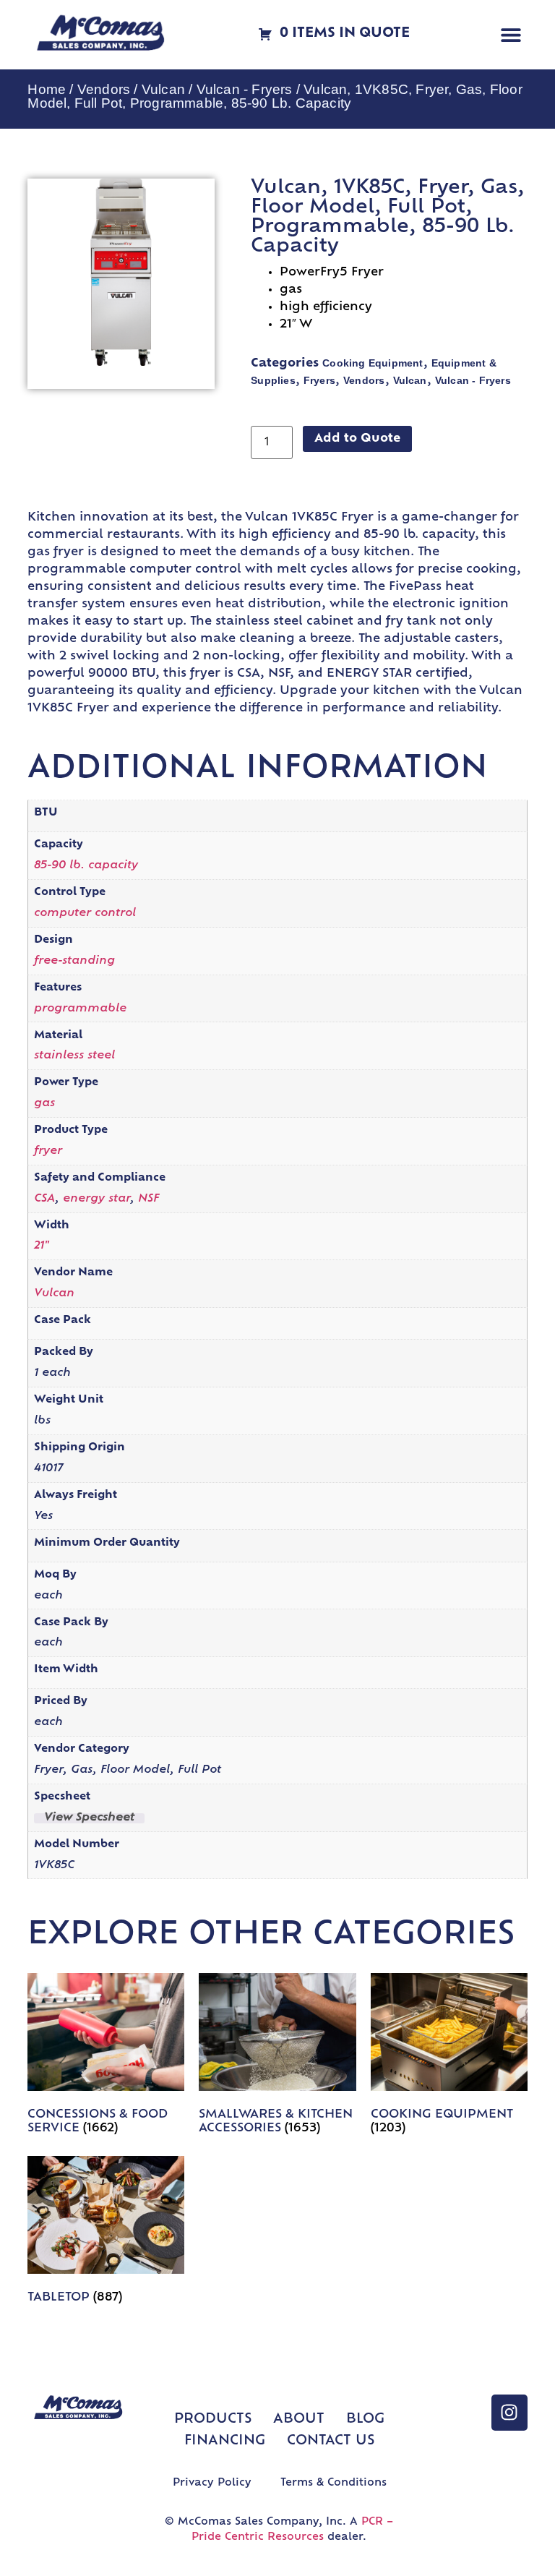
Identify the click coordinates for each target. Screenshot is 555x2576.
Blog (365, 2420)
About (299, 2420)
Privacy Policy (212, 2483)
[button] (511, 35)
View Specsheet (89, 1818)
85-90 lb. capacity (86, 866)
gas (44, 1104)
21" (42, 1246)
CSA (44, 1199)
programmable (80, 1009)
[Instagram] (509, 2413)
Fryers (319, 380)
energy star (96, 1199)
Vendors (104, 89)
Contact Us (331, 2442)
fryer (48, 1151)
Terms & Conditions (334, 2483)
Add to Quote (357, 439)
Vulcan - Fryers (245, 89)
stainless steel (74, 1056)
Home (47, 89)
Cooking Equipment (373, 363)
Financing (225, 2442)
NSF (149, 1199)
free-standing (74, 961)
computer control (85, 913)
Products (213, 2420)
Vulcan (163, 89)
